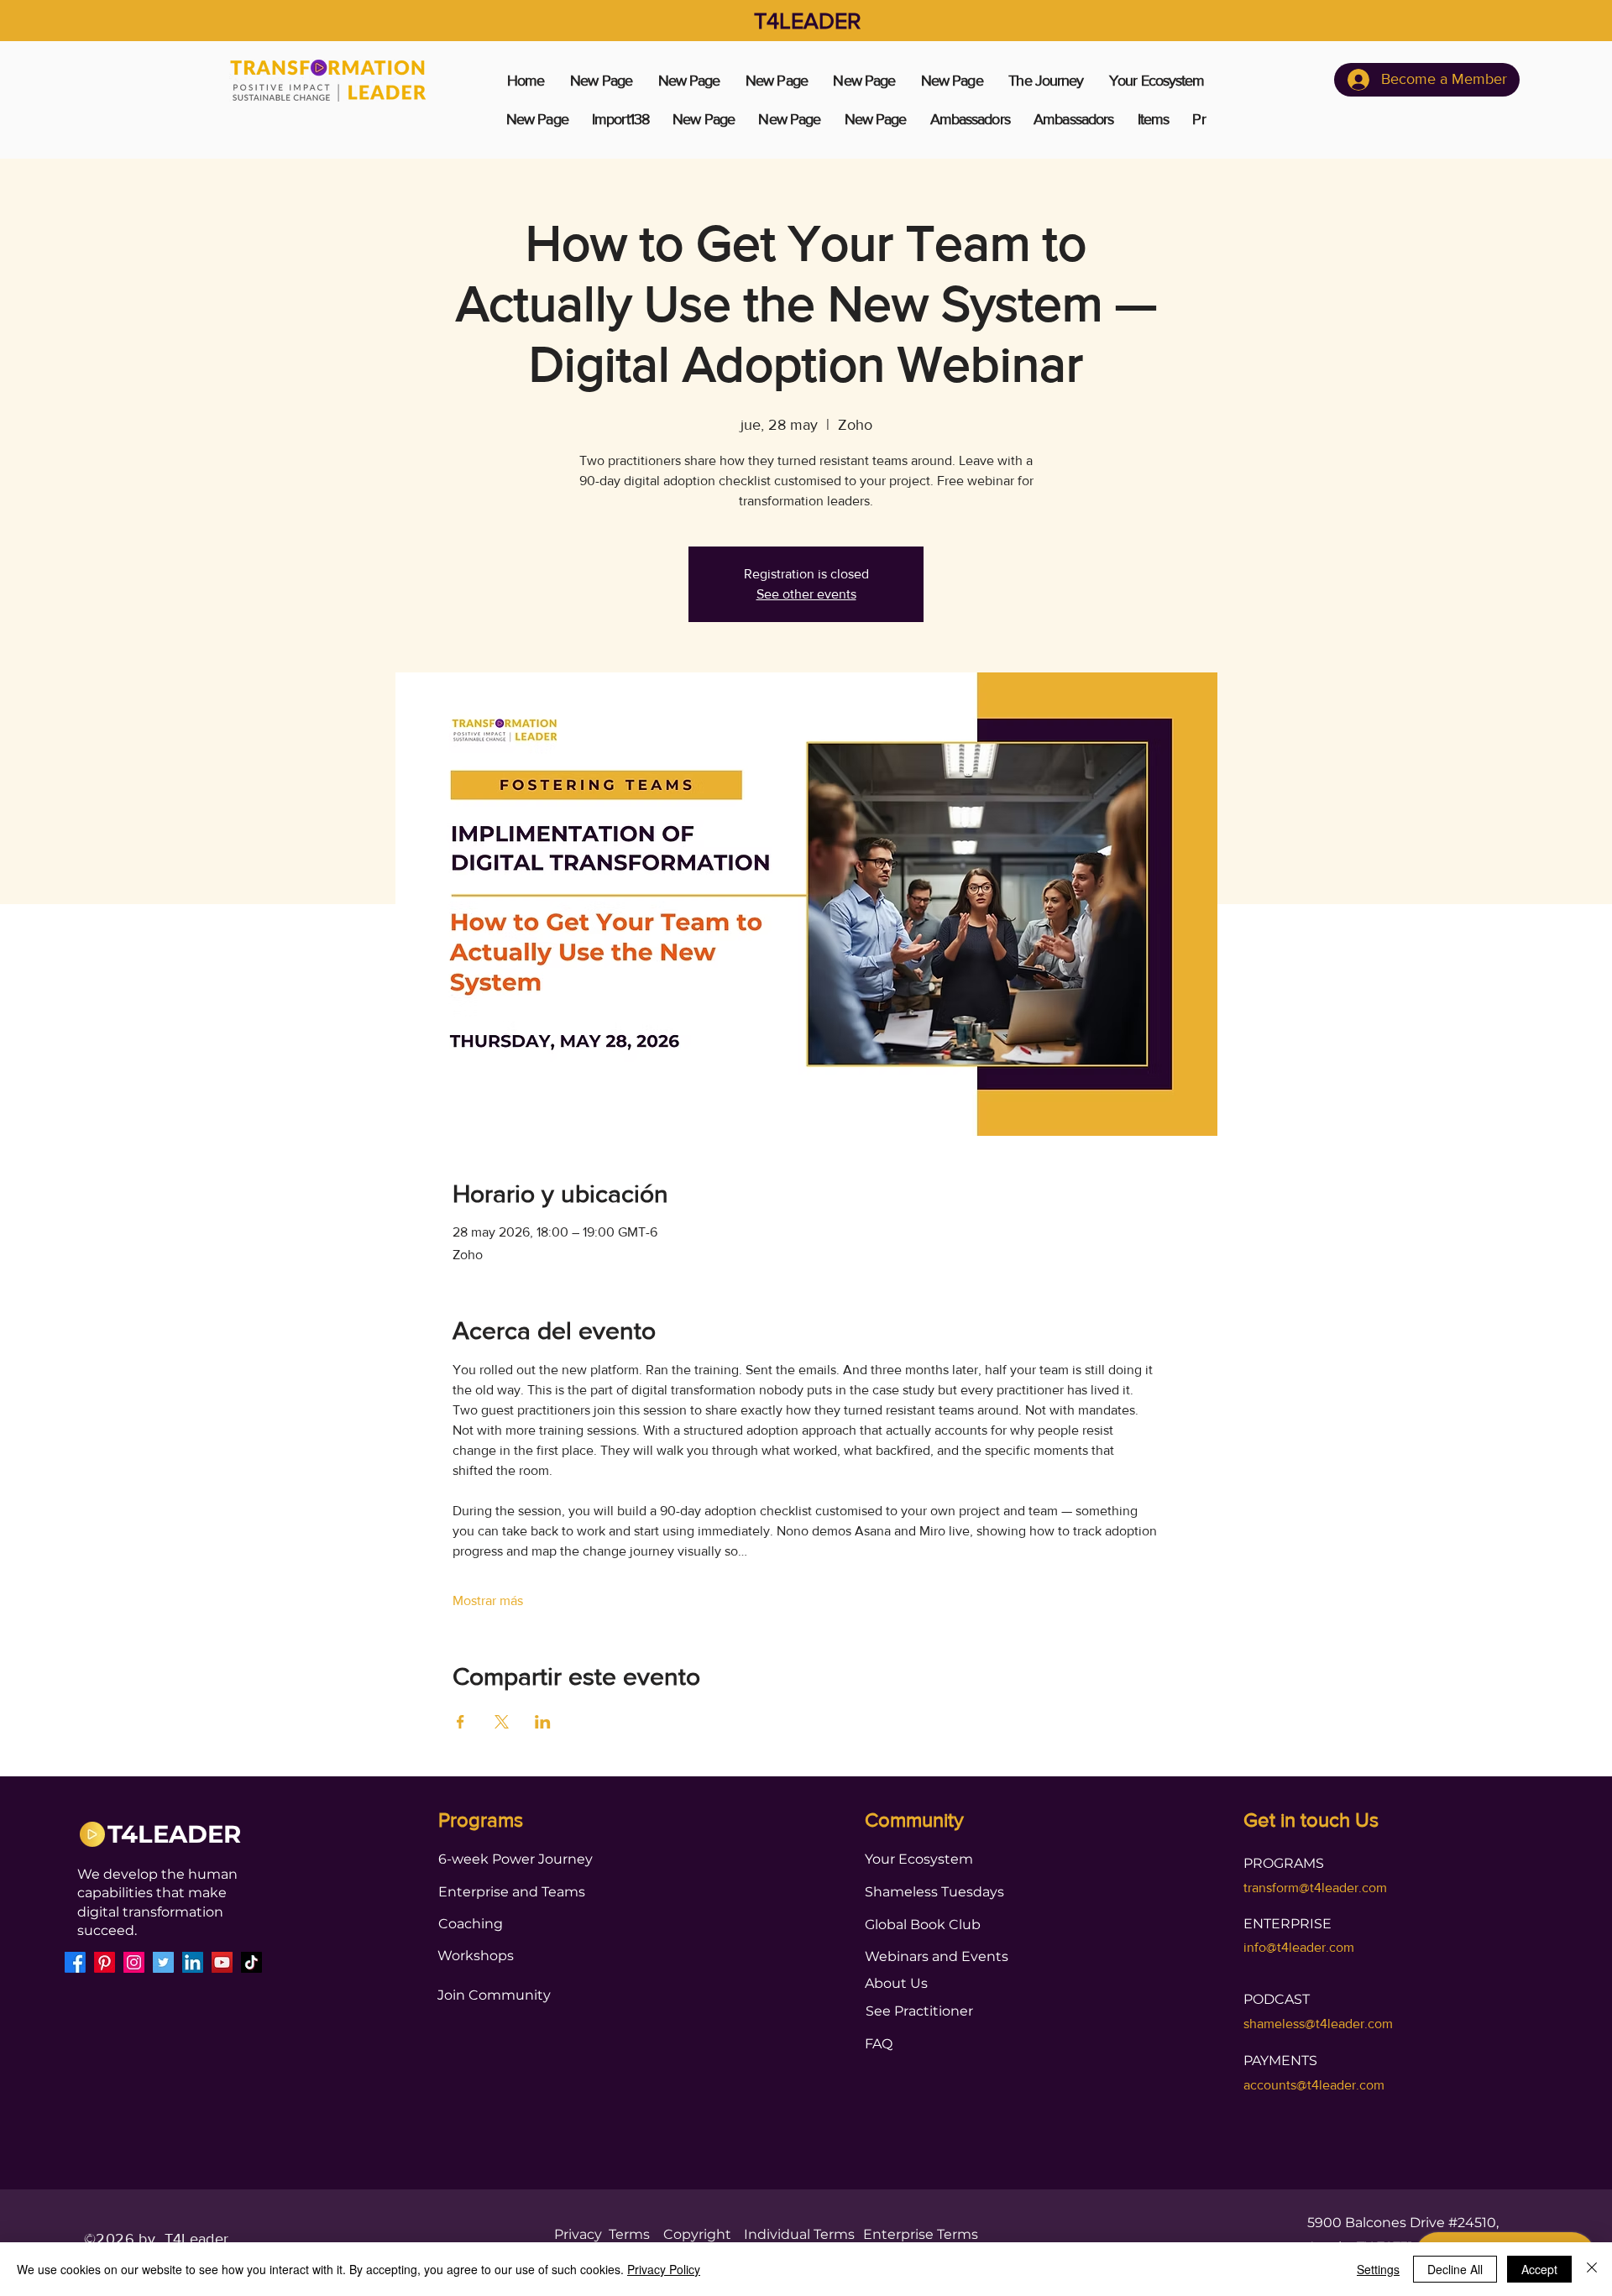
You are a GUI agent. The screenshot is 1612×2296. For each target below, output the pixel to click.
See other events (806, 594)
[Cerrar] (1592, 2269)
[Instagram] (134, 1962)
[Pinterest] (105, 1962)
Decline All (1455, 2269)
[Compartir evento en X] (502, 1722)
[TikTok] (251, 1962)
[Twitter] (163, 1962)
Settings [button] (1378, 2269)
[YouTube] (222, 1962)
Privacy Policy (664, 2269)
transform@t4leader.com (1315, 1888)
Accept (1539, 2269)
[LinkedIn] (193, 1962)
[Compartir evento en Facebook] (461, 1722)
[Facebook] (75, 1962)
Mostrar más (488, 1600)
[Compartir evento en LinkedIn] (543, 1722)
